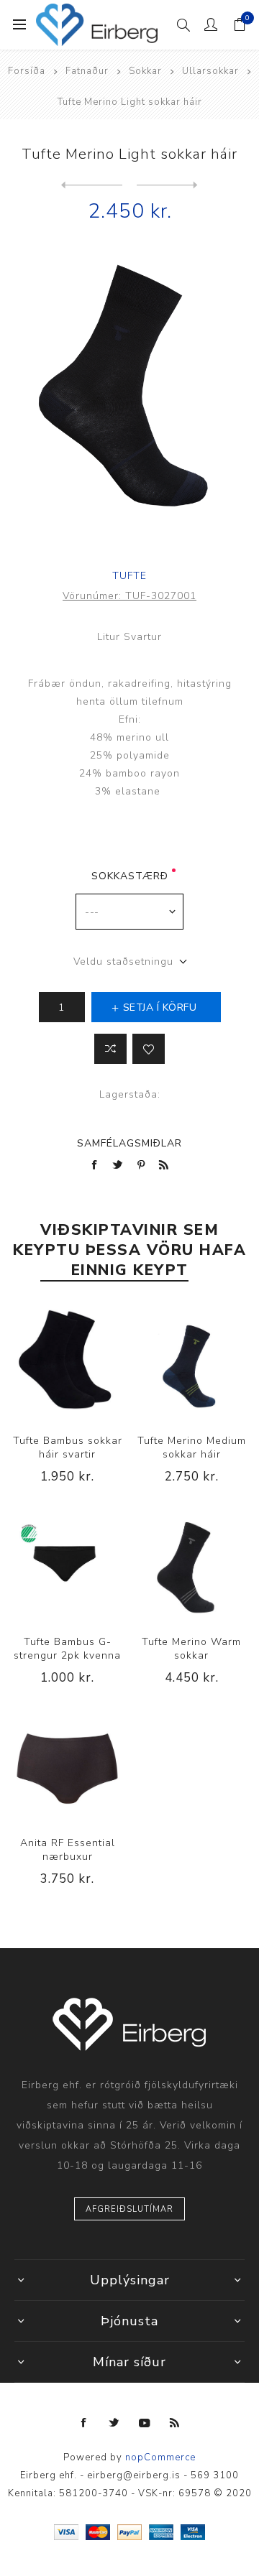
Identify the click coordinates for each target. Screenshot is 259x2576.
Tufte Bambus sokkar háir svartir (68, 1447)
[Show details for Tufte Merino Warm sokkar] (192, 1563)
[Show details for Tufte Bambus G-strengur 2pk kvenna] (67, 1563)
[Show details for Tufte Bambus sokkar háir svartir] (67, 1362)
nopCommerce (160, 2457)
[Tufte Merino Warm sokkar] (92, 185)
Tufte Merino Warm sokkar (191, 1649)
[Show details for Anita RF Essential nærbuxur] (67, 1765)
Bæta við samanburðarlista (110, 1049)
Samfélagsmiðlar (129, 1143)
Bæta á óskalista (149, 1049)
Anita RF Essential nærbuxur (68, 1850)
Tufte (129, 576)
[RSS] (175, 2423)
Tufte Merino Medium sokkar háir (192, 1447)
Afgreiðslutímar (129, 2209)
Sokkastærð (130, 876)
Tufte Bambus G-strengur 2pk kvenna (67, 1649)
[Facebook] (84, 2423)
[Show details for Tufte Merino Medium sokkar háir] (192, 1362)
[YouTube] (145, 2423)
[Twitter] (114, 2423)
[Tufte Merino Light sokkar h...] (167, 185)
